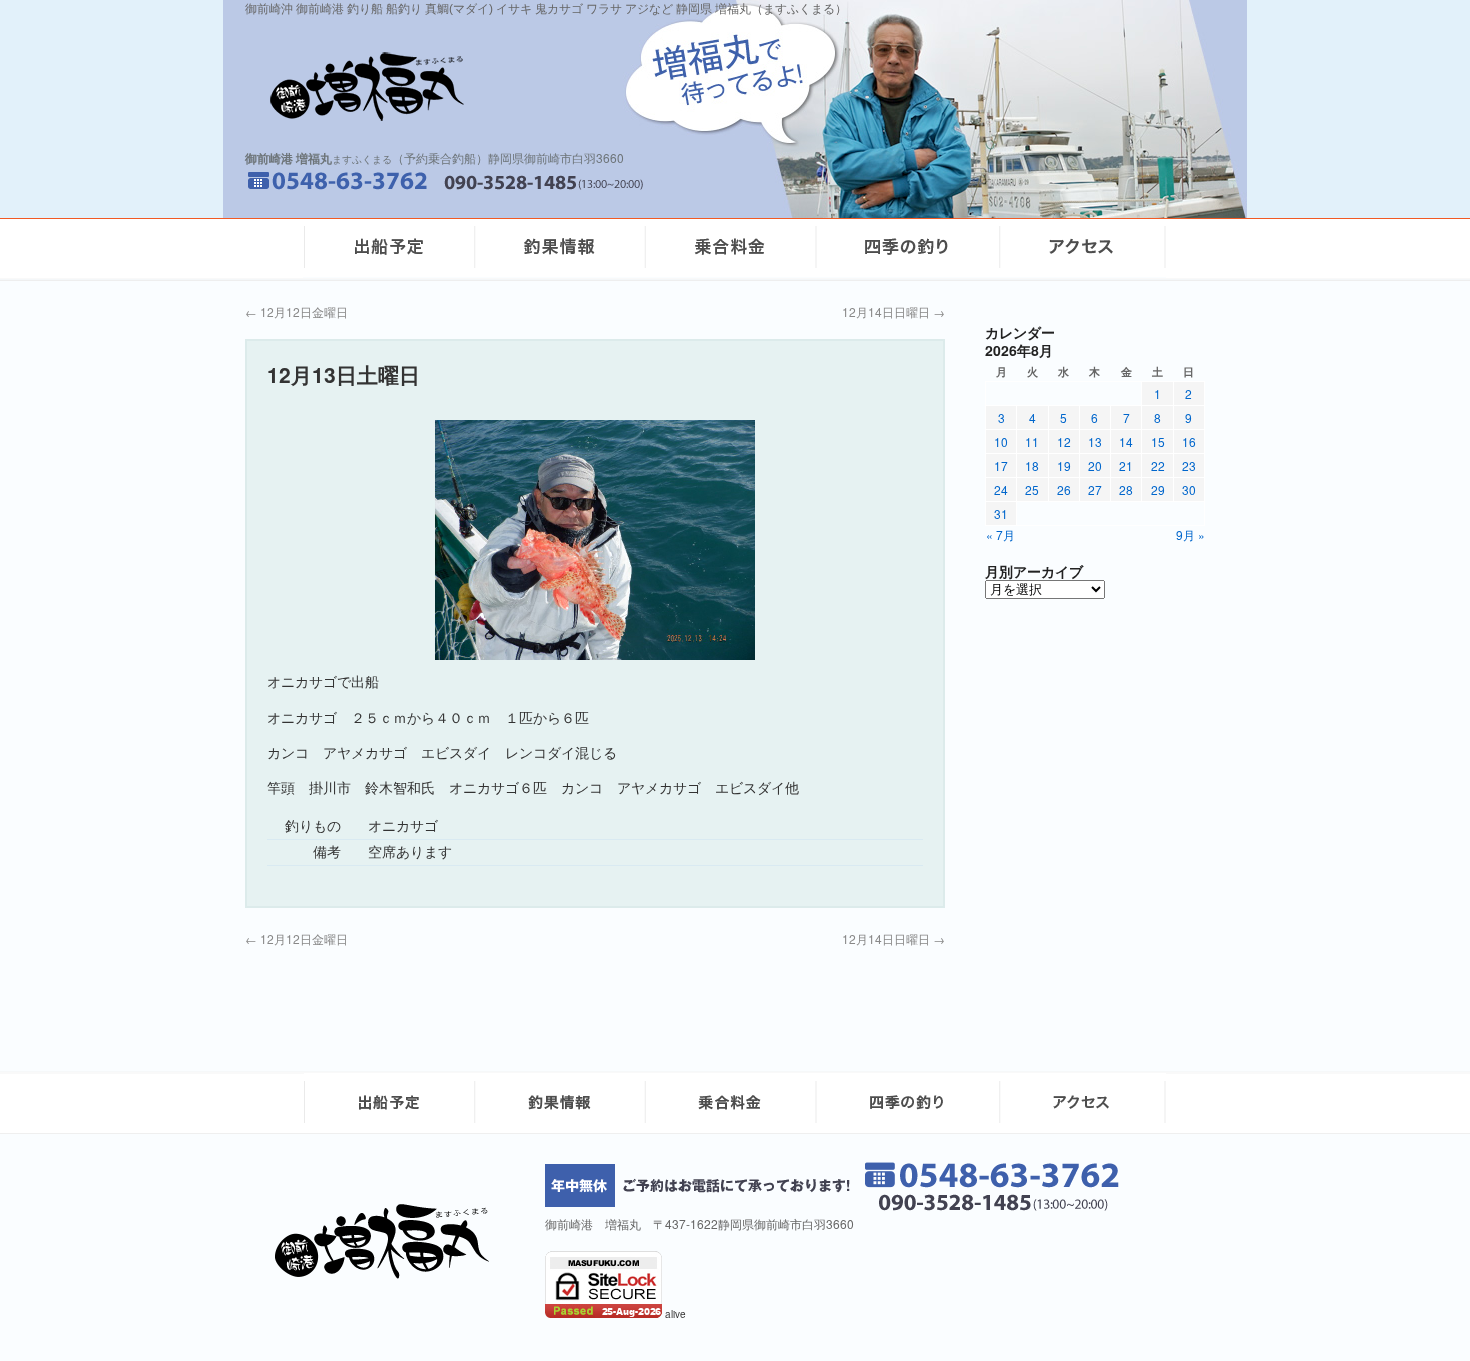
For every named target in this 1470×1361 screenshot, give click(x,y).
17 (1001, 465)
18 (1032, 465)
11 (1032, 441)
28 (1126, 489)
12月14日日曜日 (893, 311)
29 (1158, 489)
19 (1064, 465)
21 (1126, 465)
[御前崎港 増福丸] (389, 1273)
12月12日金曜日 (296, 311)
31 (1001, 513)
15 (1158, 441)
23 (1189, 465)
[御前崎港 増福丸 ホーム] (505, 86)
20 (1095, 465)
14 (1126, 441)
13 (1095, 441)
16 (1189, 441)
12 (1064, 441)
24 (1001, 489)
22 (1158, 465)
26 (1064, 489)
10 (1001, 441)
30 (1189, 489)
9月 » (1190, 534)
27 (1095, 489)
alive (675, 1314)
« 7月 (1000, 534)
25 (1032, 489)
